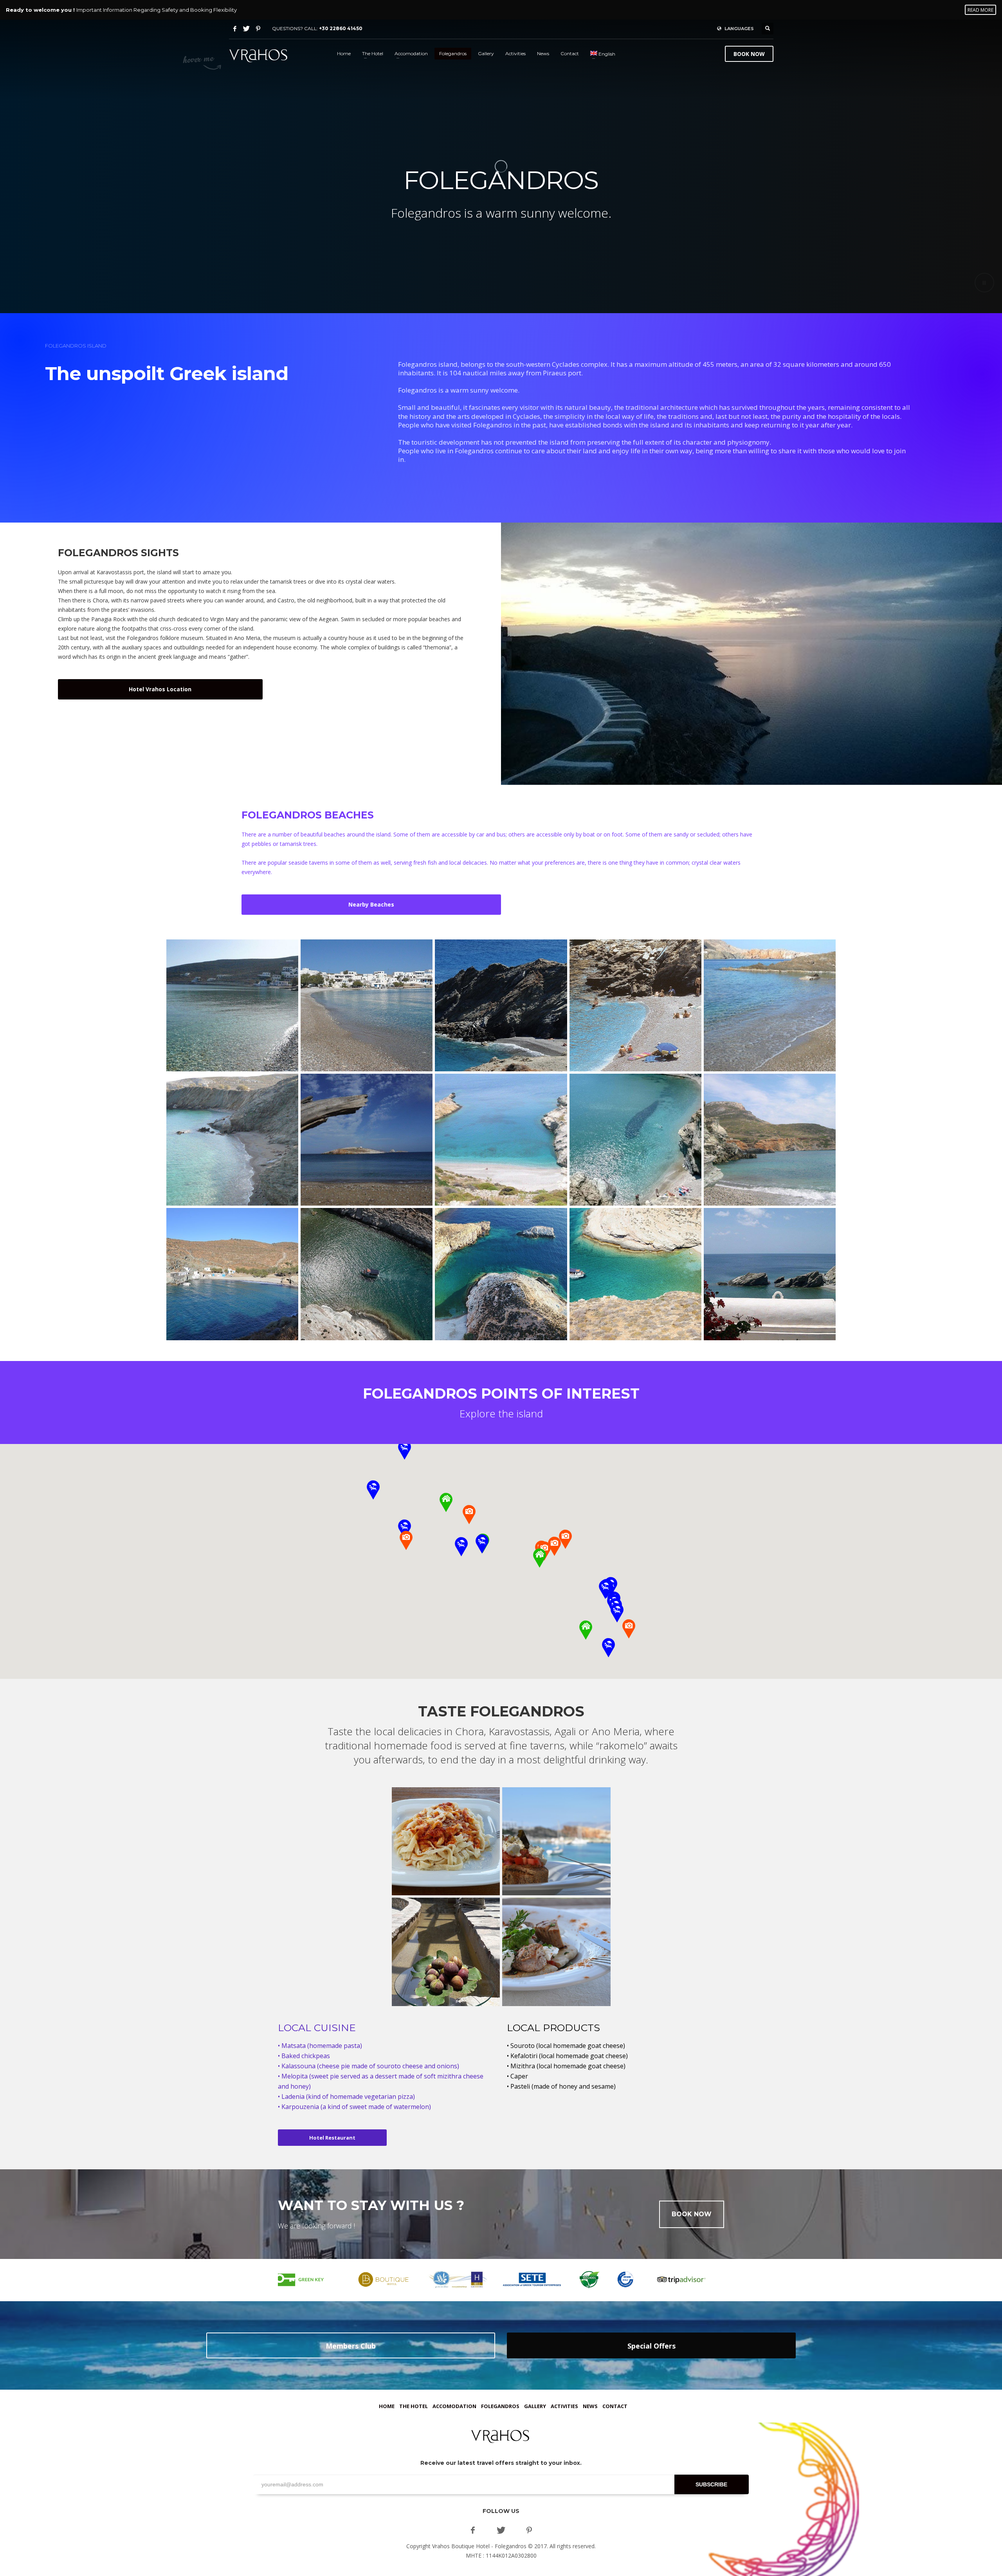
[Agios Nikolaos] (770, 1274)
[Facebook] (235, 29)
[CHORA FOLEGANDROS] (751, 654)
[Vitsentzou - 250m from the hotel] (232, 1140)
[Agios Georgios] (232, 1274)
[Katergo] (501, 1140)
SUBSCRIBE (711, 2484)
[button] (617, 1613)
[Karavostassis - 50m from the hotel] (232, 1005)
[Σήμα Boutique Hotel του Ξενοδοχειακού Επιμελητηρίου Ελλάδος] (384, 2280)
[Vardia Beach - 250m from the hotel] (501, 1005)
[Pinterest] (258, 29)
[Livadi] (367, 1140)
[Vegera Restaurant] (446, 1841)
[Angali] (635, 1140)
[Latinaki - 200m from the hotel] (770, 1005)
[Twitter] (247, 29)
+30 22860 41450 (341, 28)
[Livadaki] (367, 1274)
